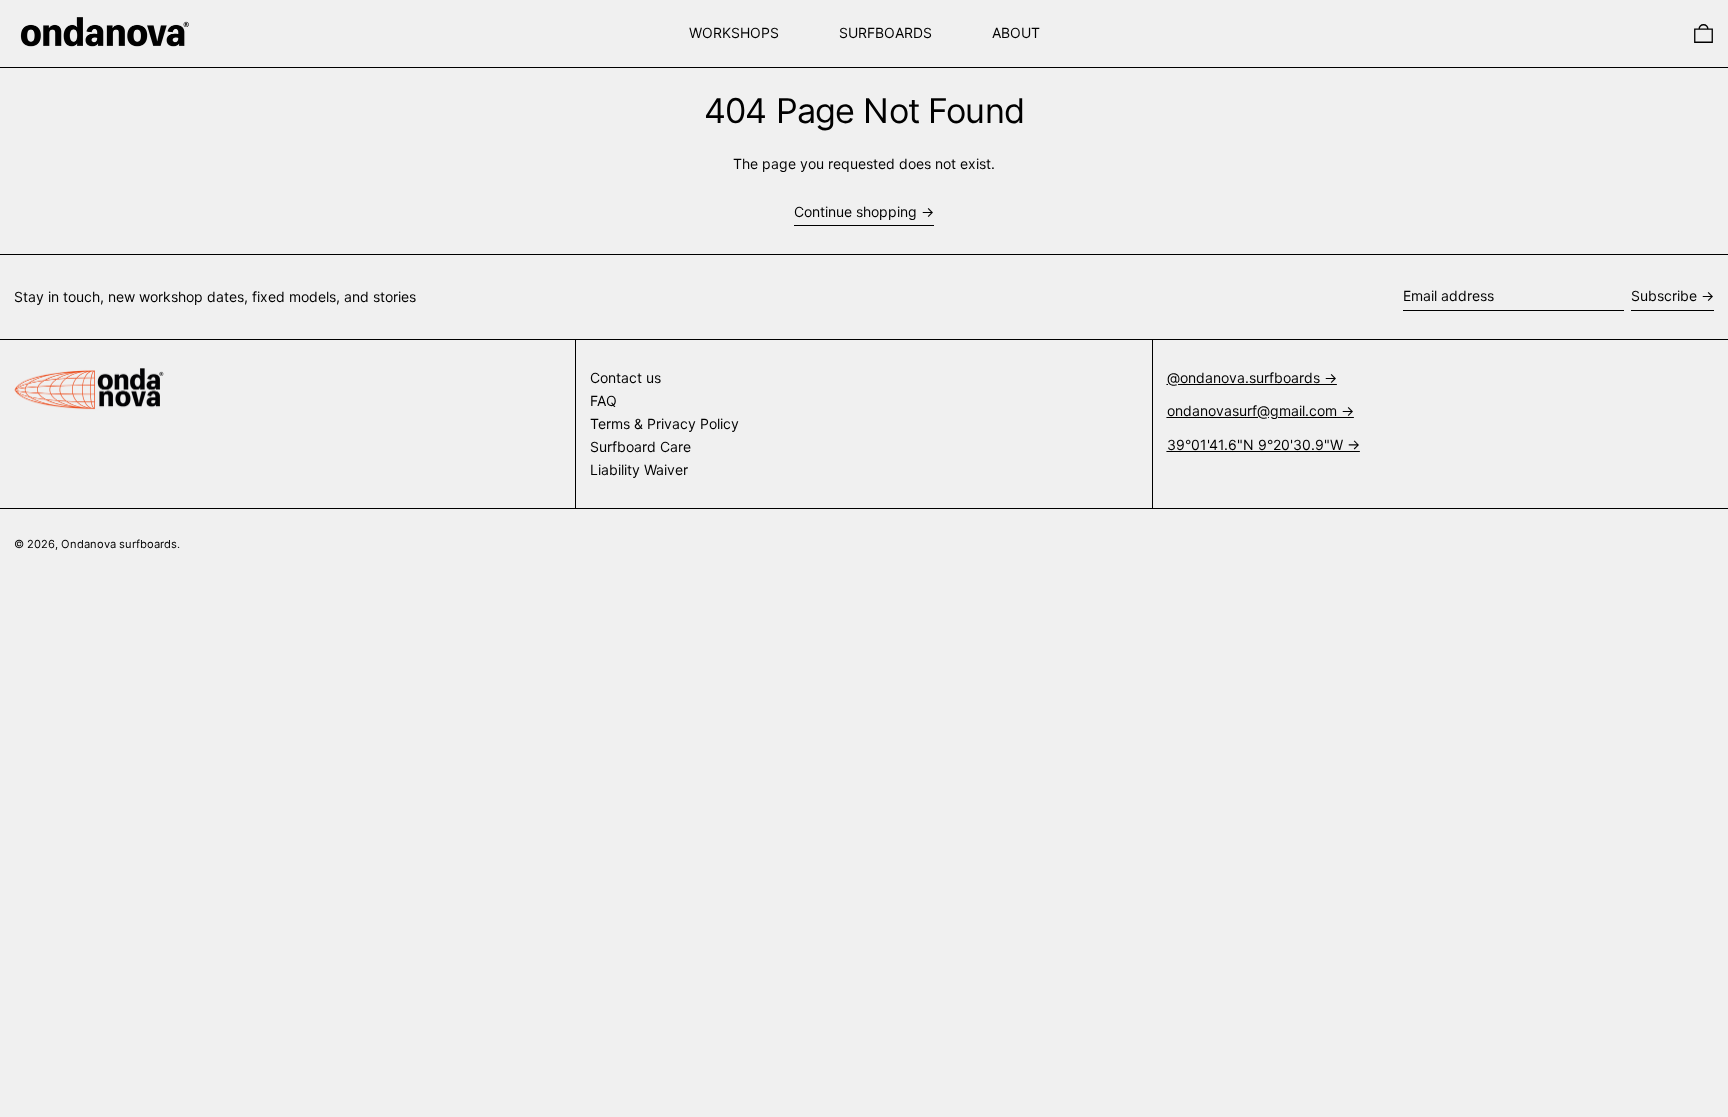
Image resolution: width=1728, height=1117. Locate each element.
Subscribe (1664, 295)
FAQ (603, 400)
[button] (1703, 33)
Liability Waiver (639, 469)
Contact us (625, 377)
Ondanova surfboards (119, 544)
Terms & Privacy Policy (664, 423)
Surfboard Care (640, 446)
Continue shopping (855, 211)
